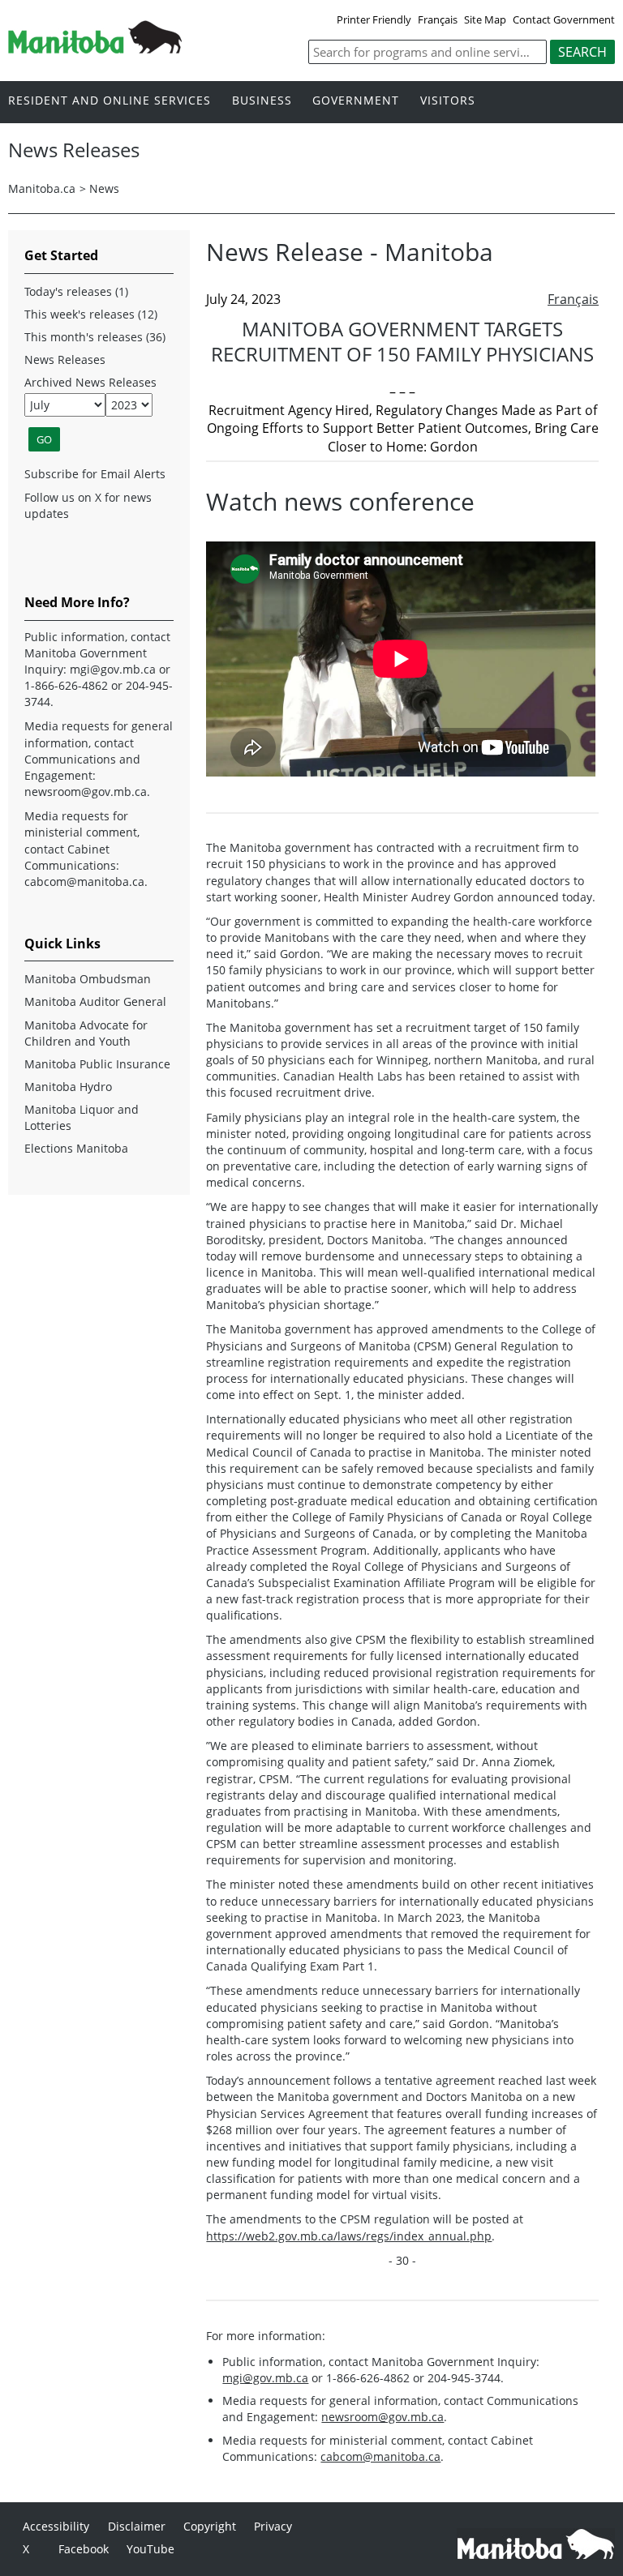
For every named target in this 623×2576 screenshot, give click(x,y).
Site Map (485, 19)
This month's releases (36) (95, 337)
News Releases (65, 359)
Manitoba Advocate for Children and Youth (86, 1033)
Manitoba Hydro (68, 1087)
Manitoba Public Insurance (97, 1064)
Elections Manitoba (76, 1148)
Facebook (84, 2549)
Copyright (210, 2526)
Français (438, 19)
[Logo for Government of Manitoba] (95, 49)
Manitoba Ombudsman (88, 979)
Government (356, 101)
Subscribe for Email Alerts (95, 474)
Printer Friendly (374, 19)
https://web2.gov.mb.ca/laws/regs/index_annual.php (349, 2236)
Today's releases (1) (76, 291)
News (104, 188)
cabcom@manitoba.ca (380, 2456)
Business (262, 101)
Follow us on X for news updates (88, 505)
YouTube (150, 2549)
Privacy (273, 2526)
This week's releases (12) (91, 314)
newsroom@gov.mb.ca (382, 2417)
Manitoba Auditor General (95, 1001)
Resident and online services (110, 101)
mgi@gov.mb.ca (265, 2378)
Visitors (448, 101)
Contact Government (564, 19)
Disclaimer (137, 2526)
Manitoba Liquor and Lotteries (82, 1117)
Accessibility (56, 2526)
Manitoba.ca (42, 188)
